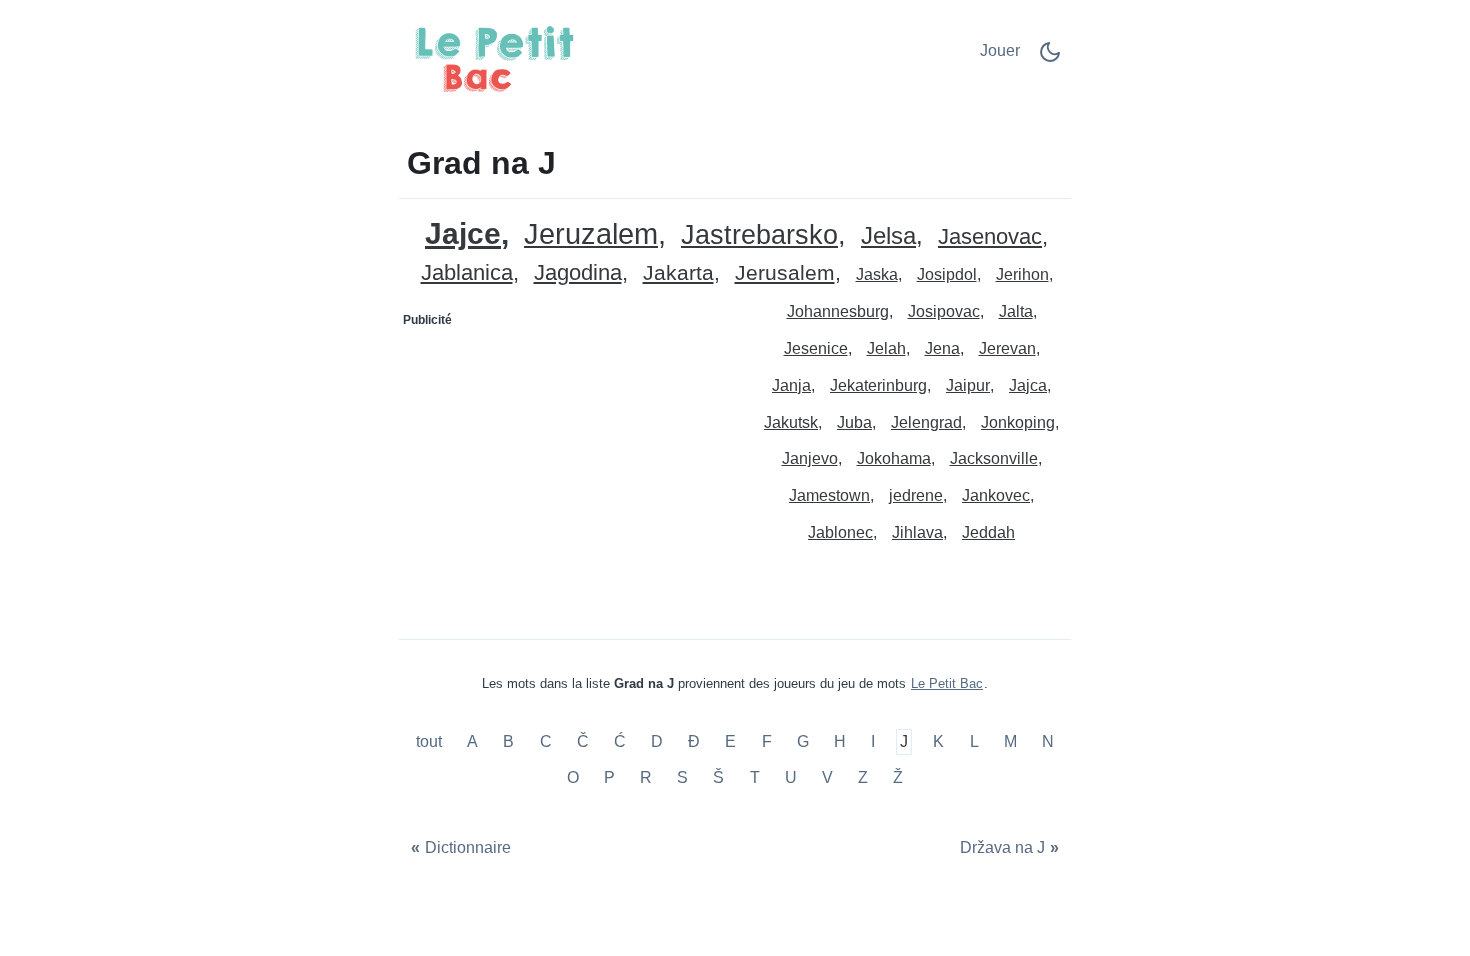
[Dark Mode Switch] (1050, 58)
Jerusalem (785, 273)
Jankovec (996, 495)
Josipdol (947, 274)
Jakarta (678, 273)
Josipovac (944, 311)
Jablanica (467, 273)
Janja (791, 385)
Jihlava (917, 532)
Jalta (1016, 311)
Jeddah (988, 532)
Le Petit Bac (947, 683)
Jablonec (840, 532)
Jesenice (816, 348)
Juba (854, 422)
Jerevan (1007, 348)
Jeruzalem (591, 234)
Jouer (1000, 50)
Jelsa (888, 236)
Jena (942, 348)
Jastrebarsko (759, 235)
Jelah (886, 348)
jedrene (916, 495)
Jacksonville (994, 458)
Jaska (877, 274)
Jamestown (829, 495)
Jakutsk (791, 422)
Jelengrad (926, 422)
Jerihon (1022, 274)
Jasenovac (990, 237)
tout (431, 742)
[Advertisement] (568, 461)
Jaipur (968, 385)
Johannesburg (838, 311)
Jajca (1028, 385)
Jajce (463, 233)
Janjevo (810, 458)
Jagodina (578, 273)
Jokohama (894, 458)
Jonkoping (1018, 422)
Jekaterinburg (878, 385)
